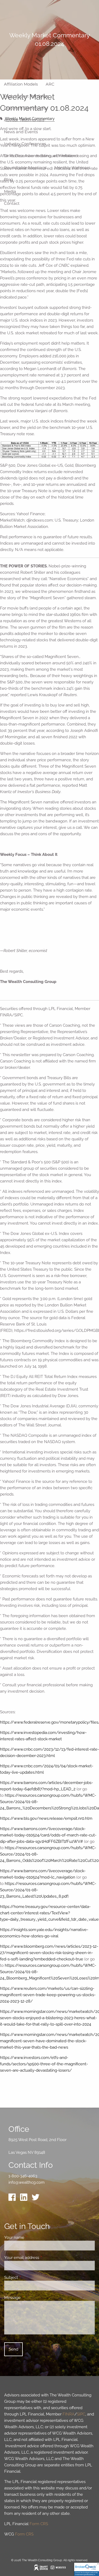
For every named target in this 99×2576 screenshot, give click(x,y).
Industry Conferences (25, 144)
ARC (50, 84)
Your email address (41, 2258)
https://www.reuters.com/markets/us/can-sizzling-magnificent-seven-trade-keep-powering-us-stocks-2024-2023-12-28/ (48, 1995)
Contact (12, 203)
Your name (33, 2237)
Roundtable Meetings (25, 168)
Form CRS (39, 2524)
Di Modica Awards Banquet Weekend (41, 156)
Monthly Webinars (72, 168)
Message (32, 2298)
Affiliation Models (21, 84)
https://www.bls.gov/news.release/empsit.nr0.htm (46, 1818)
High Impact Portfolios (26, 96)
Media (10, 191)
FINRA (69, 2414)
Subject (30, 2277)
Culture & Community (26, 108)
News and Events (21, 132)
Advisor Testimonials (24, 120)
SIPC (81, 2414)
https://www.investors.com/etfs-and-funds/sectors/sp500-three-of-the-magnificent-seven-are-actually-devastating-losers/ (44, 2064)
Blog (8, 179)
